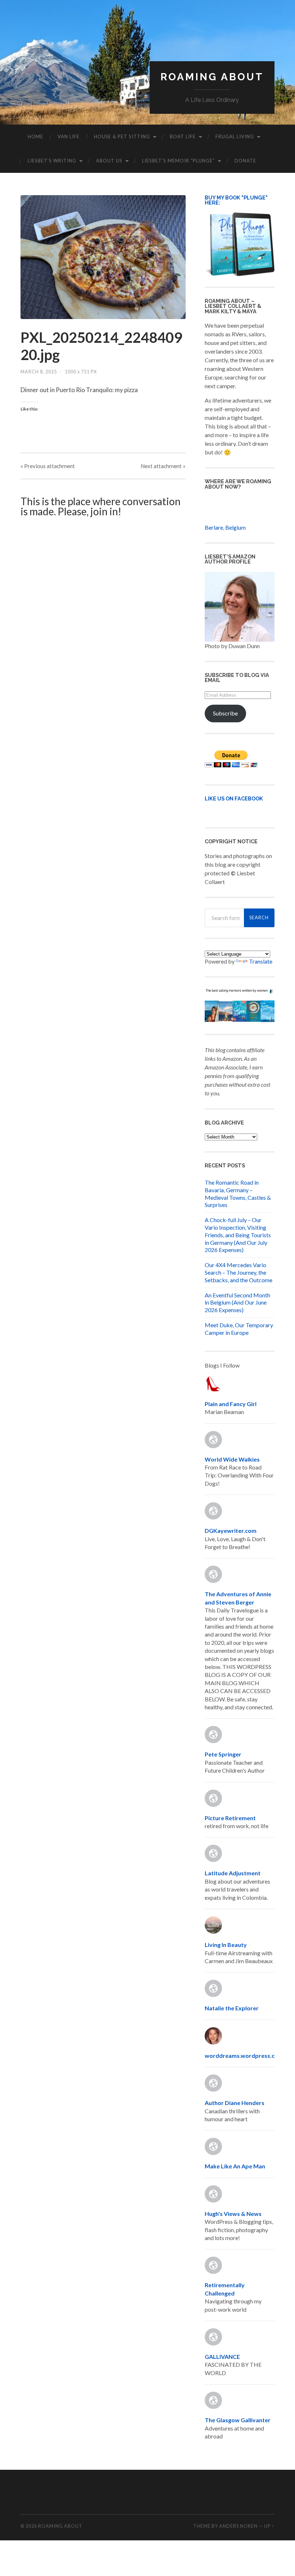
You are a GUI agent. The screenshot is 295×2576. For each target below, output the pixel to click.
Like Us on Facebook (234, 798)
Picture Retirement (230, 1818)
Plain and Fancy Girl (231, 1404)
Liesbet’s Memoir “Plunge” (178, 161)
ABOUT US (109, 161)
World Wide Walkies (232, 1459)
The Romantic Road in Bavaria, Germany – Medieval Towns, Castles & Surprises (238, 1193)
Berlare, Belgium (225, 527)
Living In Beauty (226, 1945)
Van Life (69, 136)
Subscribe (225, 713)
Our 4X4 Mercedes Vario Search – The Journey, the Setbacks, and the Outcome (239, 1272)
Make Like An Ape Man (235, 2166)
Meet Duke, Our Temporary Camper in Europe (239, 1329)
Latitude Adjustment (233, 1873)
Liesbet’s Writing (52, 161)
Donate (245, 161)
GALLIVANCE (222, 2357)
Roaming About (212, 77)
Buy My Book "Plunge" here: (236, 200)
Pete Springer (223, 1754)
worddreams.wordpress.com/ (245, 2056)
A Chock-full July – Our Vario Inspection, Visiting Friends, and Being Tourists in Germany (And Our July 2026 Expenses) (238, 1235)
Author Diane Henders (235, 2103)
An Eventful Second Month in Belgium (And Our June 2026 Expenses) (237, 1303)
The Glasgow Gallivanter (238, 2420)
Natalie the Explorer (232, 2008)
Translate (261, 961)
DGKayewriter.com (231, 1531)
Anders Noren (238, 2526)
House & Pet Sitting (122, 136)
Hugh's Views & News (234, 2214)
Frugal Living (235, 136)
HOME (35, 136)
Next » (163, 466)
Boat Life (183, 136)
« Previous (48, 466)
